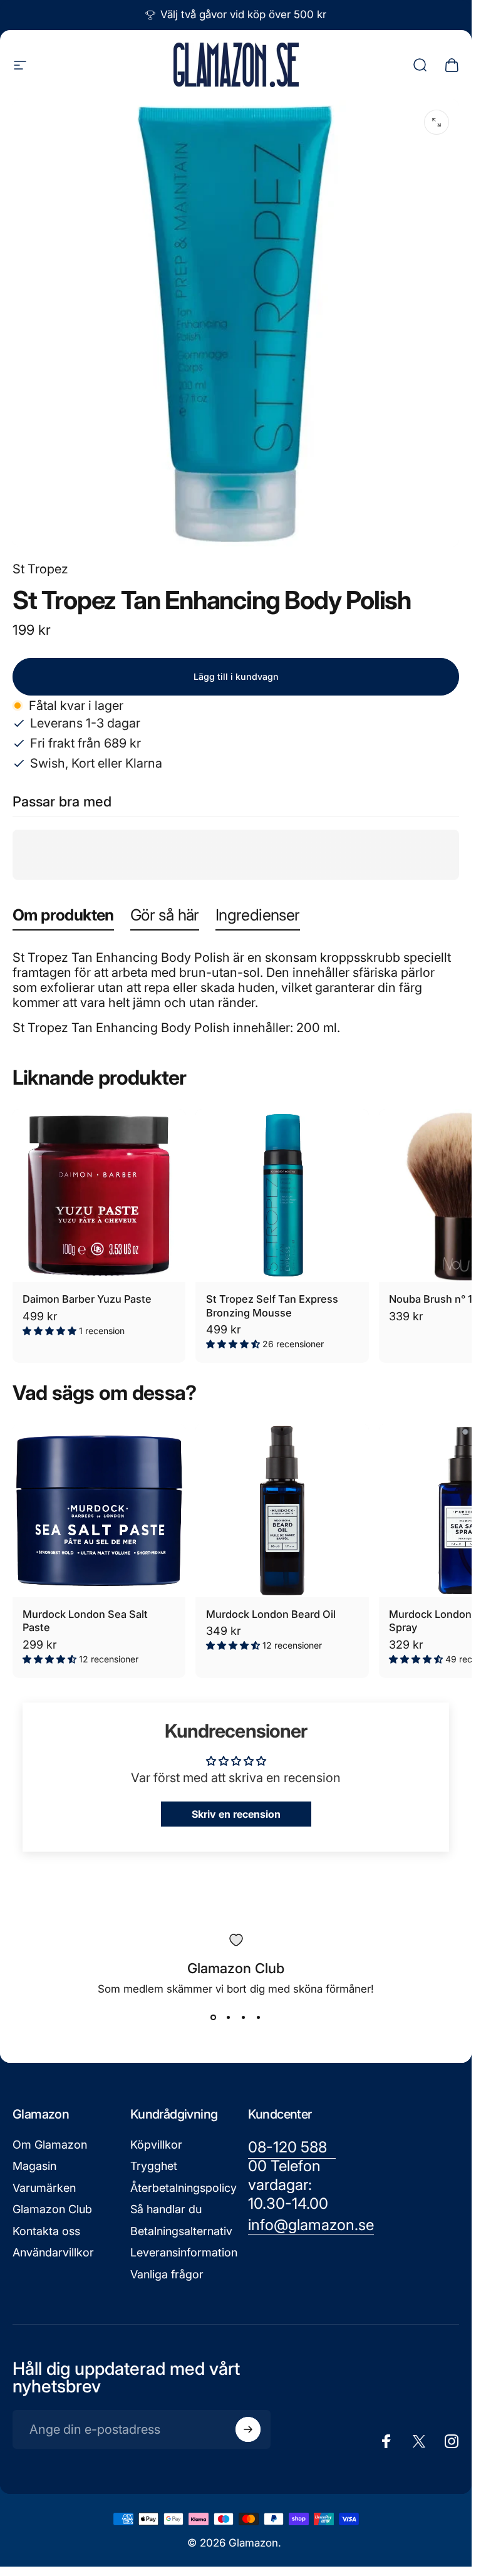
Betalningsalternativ (181, 2231)
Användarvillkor (53, 2252)
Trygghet (154, 2166)
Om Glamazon (50, 2145)
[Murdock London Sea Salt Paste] (99, 1510)
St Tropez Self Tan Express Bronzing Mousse (272, 1306)
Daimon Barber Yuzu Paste (87, 1299)
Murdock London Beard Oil (271, 1614)
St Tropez (40, 569)
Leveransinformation (184, 2252)
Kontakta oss (46, 2231)
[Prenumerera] (248, 2429)
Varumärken (44, 2188)
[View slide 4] (259, 2018)
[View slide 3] (244, 2018)
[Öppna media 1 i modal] (437, 122)
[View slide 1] (214, 2018)
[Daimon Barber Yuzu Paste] (99, 1196)
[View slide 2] (229, 2018)
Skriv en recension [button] (236, 1814)
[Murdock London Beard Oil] (282, 1510)
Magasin (34, 2166)
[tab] (63, 918)
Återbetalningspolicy (184, 2188)
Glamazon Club (52, 2209)
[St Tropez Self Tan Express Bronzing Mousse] (282, 1196)
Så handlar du (166, 2209)
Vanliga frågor (167, 2274)
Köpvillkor (156, 2145)
